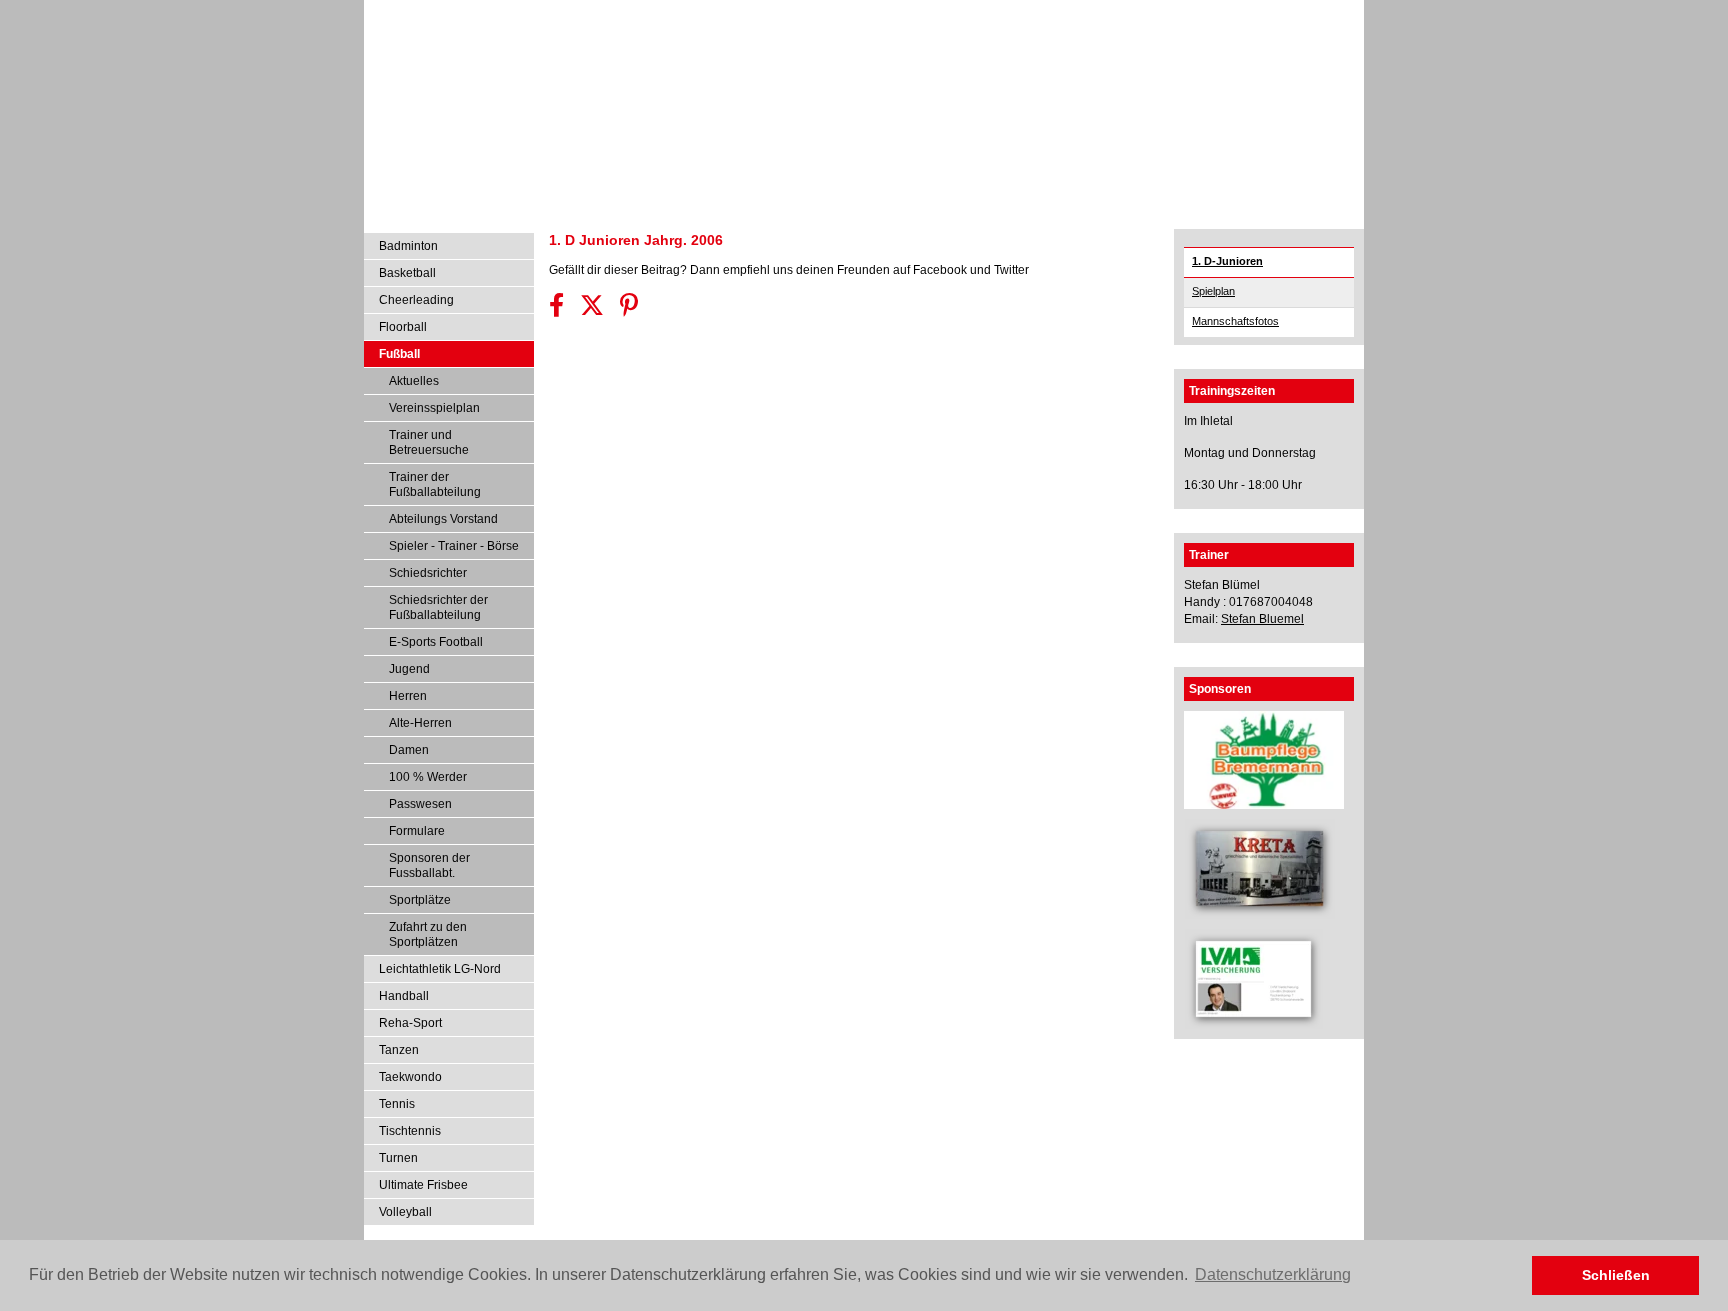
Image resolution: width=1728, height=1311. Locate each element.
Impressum (1236, 13)
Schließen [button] (1616, 1275)
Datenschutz (1315, 13)
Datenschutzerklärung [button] (1273, 1274)
